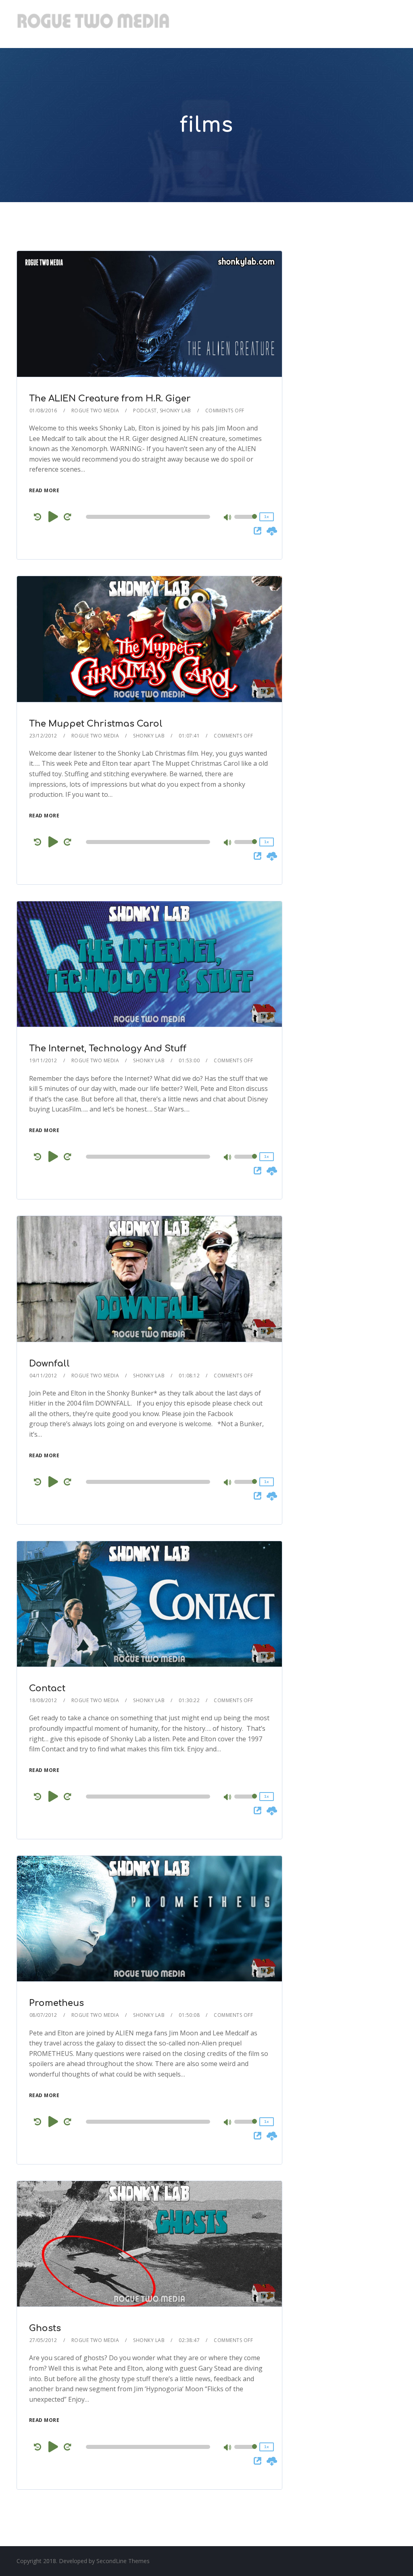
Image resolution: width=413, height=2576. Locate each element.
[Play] (53, 516)
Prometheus (56, 2003)
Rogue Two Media (95, 411)
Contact (47, 1688)
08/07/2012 (43, 2015)
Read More (44, 490)
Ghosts (45, 2328)
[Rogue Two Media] (93, 24)
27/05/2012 (43, 2340)
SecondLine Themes (123, 2561)
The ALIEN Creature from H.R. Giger (110, 399)
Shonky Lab (175, 411)
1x (267, 517)
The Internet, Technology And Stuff (108, 1049)
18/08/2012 (43, 1700)
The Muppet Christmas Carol (96, 724)
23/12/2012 (43, 736)
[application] (149, 517)
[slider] (246, 522)
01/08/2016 (43, 411)
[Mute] (228, 518)
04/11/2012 (43, 1376)
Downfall (49, 1364)
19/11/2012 (43, 1060)
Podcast (145, 411)
